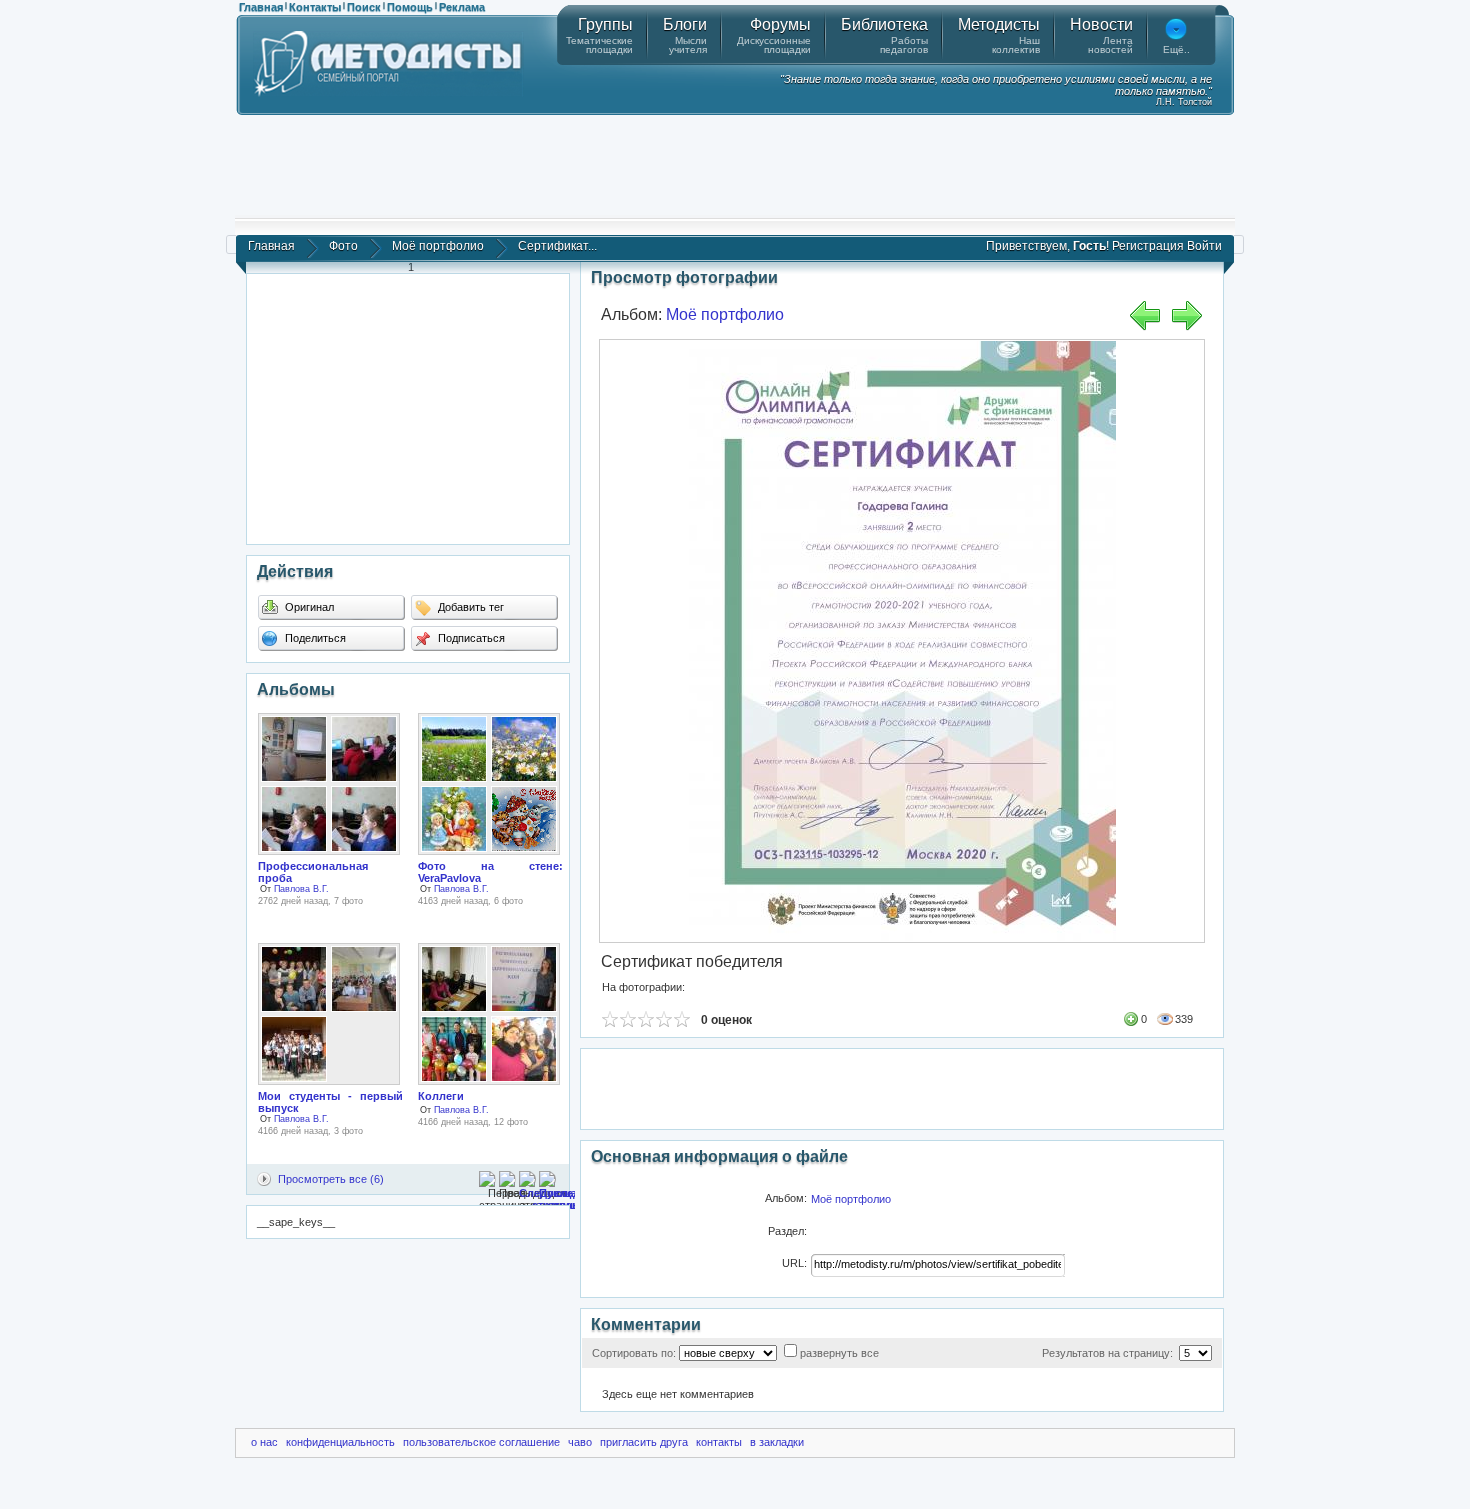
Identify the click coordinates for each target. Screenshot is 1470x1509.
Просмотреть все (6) (331, 1179)
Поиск (364, 7)
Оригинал (308, 607)
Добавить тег (469, 607)
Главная (261, 7)
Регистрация (1148, 246)
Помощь (410, 7)
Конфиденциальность (340, 1442)
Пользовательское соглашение (481, 1442)
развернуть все (839, 1353)
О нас (264, 1442)
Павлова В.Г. (301, 889)
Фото (343, 246)
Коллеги (441, 1096)
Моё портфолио (438, 246)
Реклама (462, 7)
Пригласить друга (644, 1442)
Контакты (315, 7)
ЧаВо (580, 1442)
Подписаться (470, 638)
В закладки (777, 1442)
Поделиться (314, 638)
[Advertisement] (735, 165)
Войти (1204, 246)
